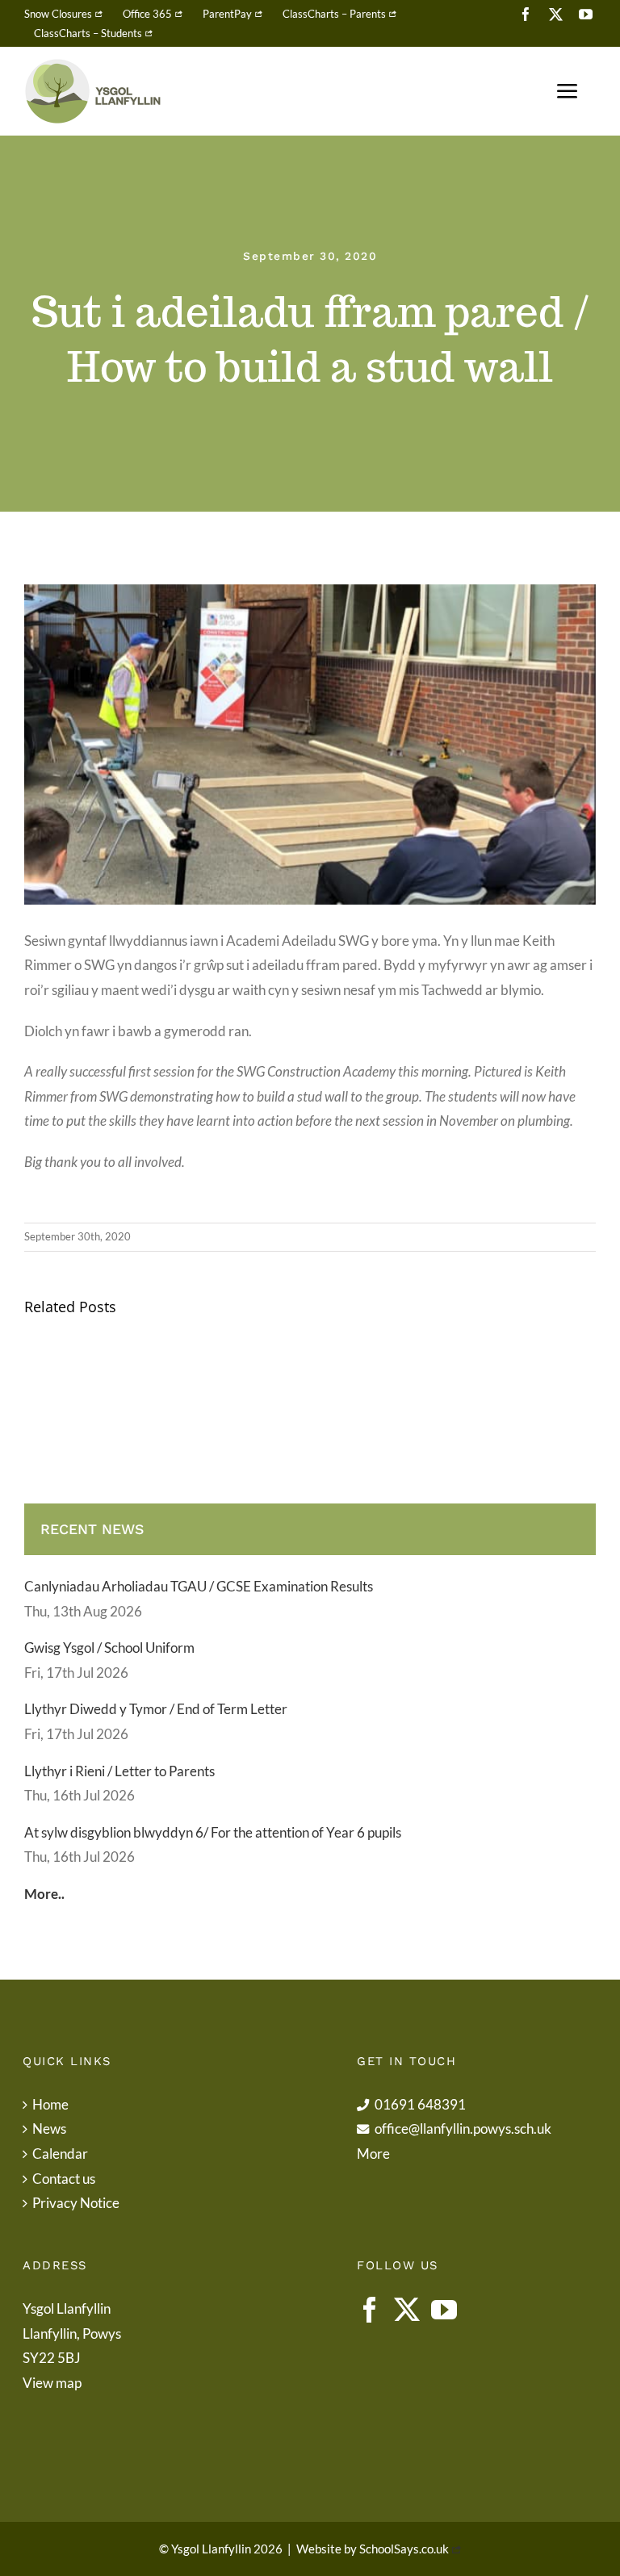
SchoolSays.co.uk (404, 2549)
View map (52, 2383)
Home (50, 2104)
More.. (44, 1894)
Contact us (64, 2179)
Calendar (60, 2154)
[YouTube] (444, 2310)
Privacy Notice (76, 2203)
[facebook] (526, 14)
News (49, 2129)
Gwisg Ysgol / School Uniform (109, 1648)
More (373, 2154)
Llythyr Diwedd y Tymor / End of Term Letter (156, 1709)
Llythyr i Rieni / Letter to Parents (119, 1771)
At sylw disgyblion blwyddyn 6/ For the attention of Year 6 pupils (213, 1832)
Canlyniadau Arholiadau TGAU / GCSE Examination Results (199, 1586)
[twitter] (556, 14)
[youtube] (586, 14)
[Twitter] (407, 2310)
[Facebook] (370, 2310)
